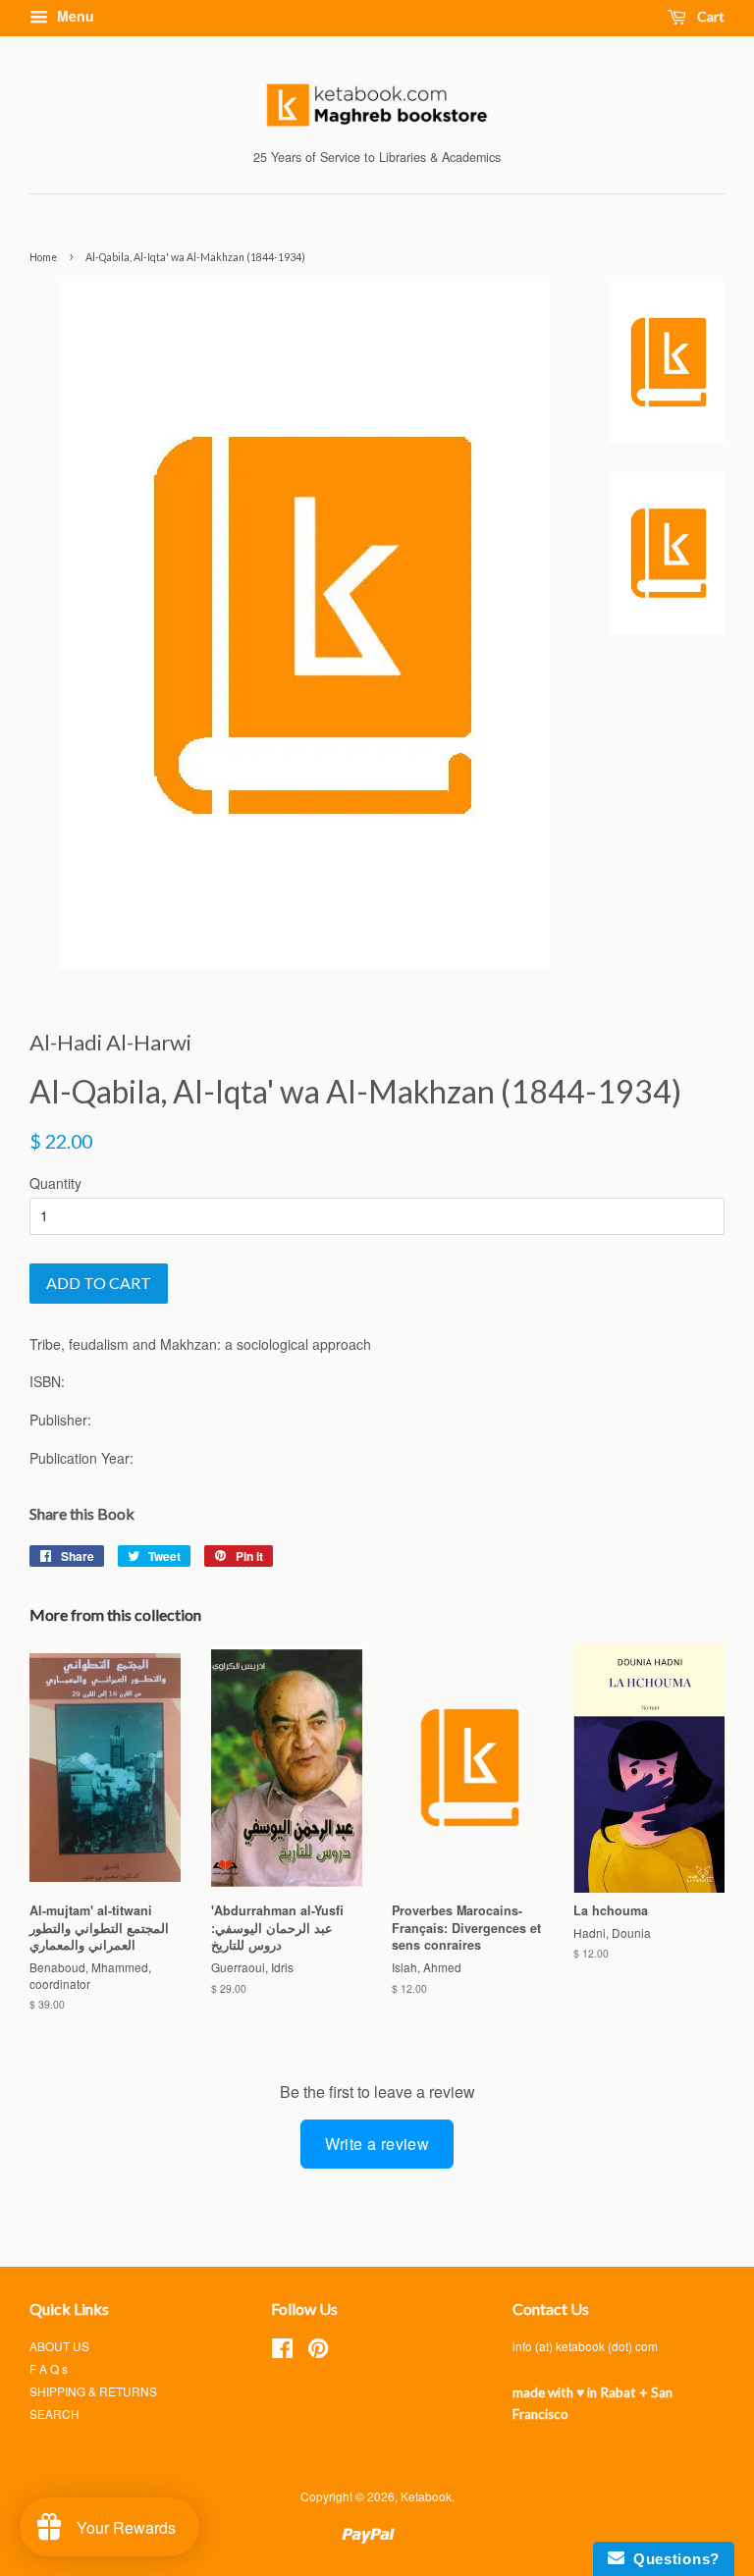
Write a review (377, 2144)
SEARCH (54, 2414)
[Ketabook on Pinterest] (318, 2352)
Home (43, 257)
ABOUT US (59, 2346)
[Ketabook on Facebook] (282, 2352)
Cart (709, 16)
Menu (74, 16)
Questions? (672, 2559)
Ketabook (426, 2496)
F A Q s (49, 2368)
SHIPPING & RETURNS (93, 2391)
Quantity (55, 1183)
